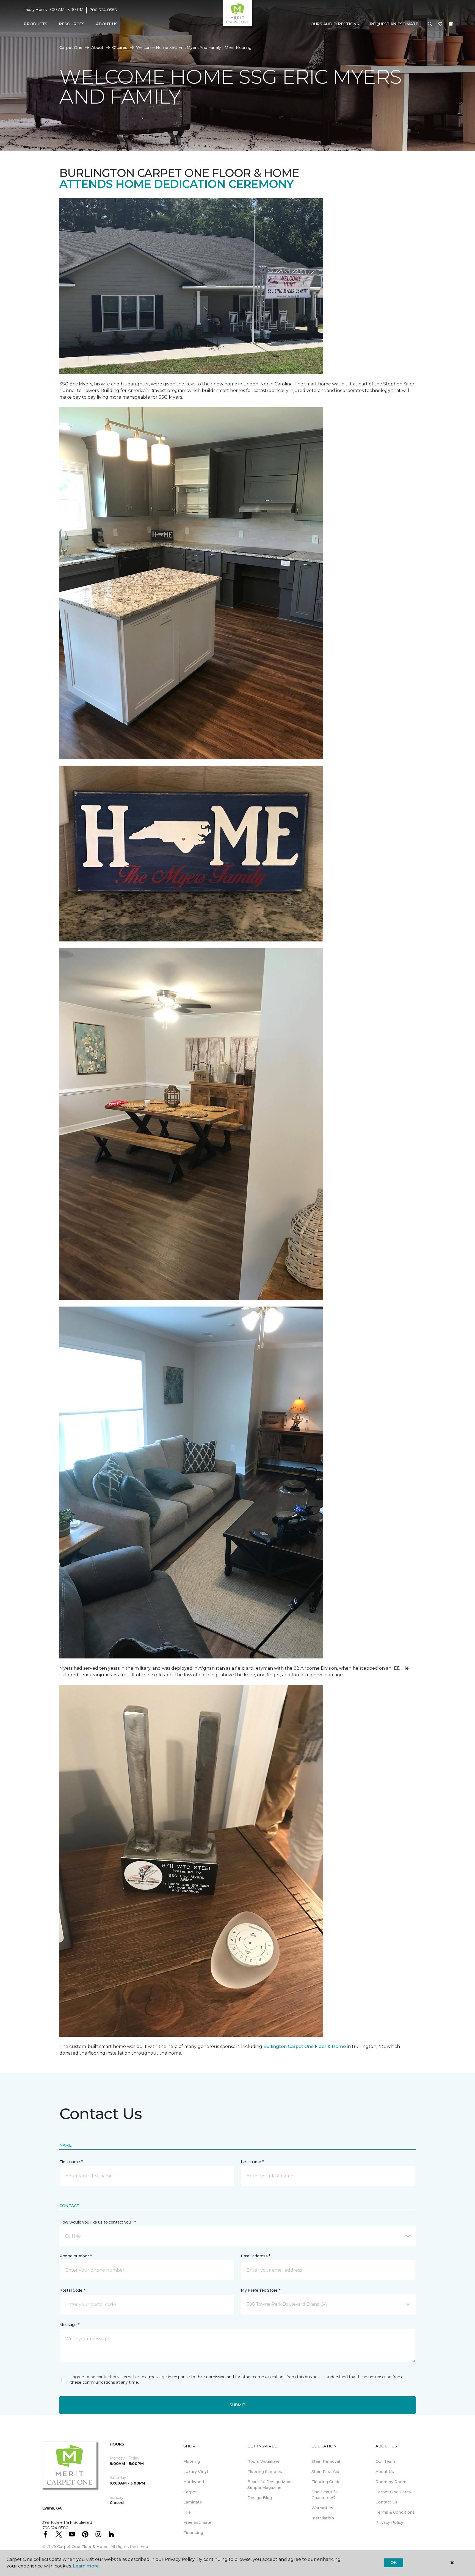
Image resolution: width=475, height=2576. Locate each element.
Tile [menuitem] (187, 2512)
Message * (69, 2325)
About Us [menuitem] (385, 2472)
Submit (237, 2405)
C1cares (120, 48)
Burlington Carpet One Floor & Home (305, 2046)
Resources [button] (72, 24)
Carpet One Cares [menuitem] (393, 2492)
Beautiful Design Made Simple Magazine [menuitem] (270, 2485)
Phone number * (75, 2256)
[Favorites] (440, 24)
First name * (71, 2162)
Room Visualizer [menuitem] (263, 2461)
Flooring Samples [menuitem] (265, 2472)
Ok (393, 2563)
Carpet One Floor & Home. (83, 2547)
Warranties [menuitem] (322, 2508)
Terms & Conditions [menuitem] (395, 2512)
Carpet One (71, 48)
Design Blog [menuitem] (260, 2498)
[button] (430, 24)
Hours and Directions (333, 24)
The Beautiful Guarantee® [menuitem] (325, 2495)
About (97, 48)
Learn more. (86, 2566)
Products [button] (35, 24)
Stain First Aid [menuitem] (325, 2472)
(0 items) (451, 24)
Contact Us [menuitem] (386, 2502)
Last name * (252, 2162)
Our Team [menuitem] (385, 2461)
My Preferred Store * (260, 2290)
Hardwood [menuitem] (194, 2482)
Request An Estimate (394, 24)
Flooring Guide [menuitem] (326, 2482)
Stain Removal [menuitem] (326, 2461)
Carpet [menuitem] (190, 2492)
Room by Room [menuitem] (391, 2482)
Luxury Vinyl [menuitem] (196, 2472)
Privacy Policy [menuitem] (389, 2522)
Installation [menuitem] (323, 2518)
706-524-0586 (103, 10)
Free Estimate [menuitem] (197, 2522)
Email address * (256, 2256)
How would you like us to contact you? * (98, 2222)
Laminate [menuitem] (193, 2502)
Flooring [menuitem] (192, 2461)
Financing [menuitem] (193, 2533)
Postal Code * (72, 2290)
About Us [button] (107, 24)
